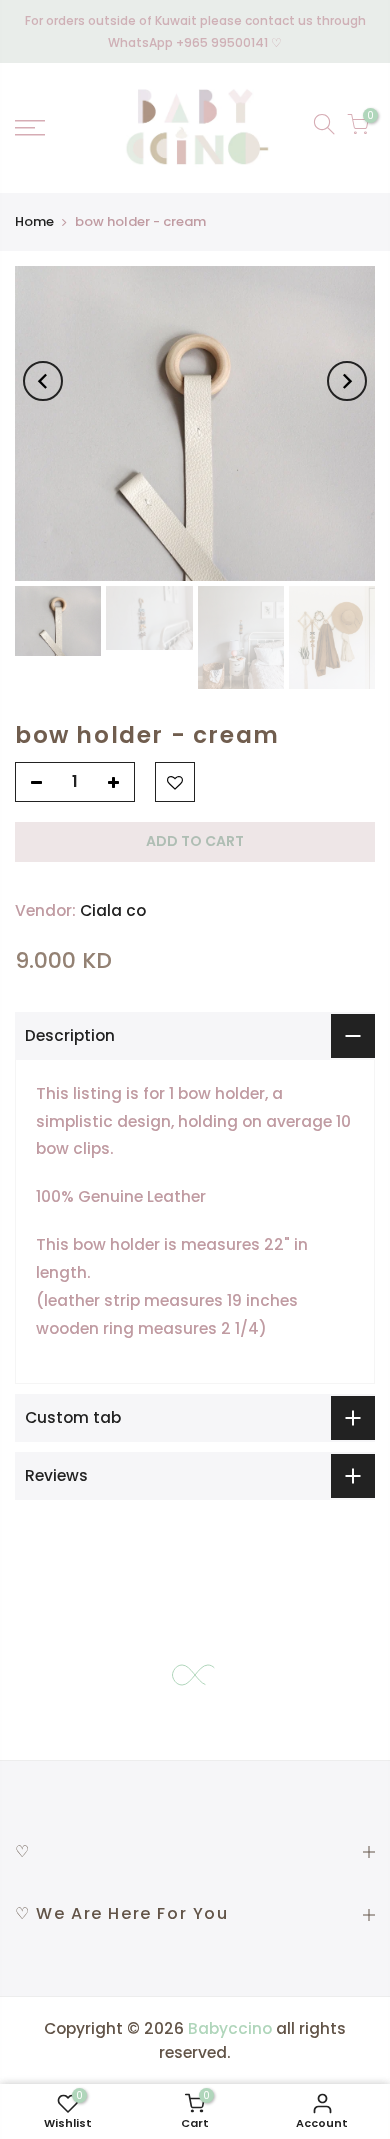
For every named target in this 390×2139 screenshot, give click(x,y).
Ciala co (113, 910)
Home (34, 221)
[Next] (347, 381)
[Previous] (43, 381)
